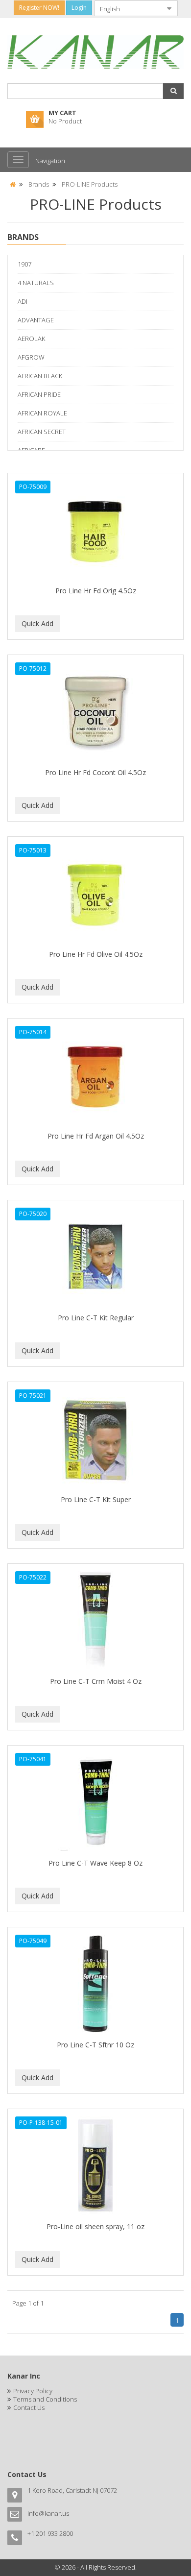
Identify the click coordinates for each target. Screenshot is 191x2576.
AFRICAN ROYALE (42, 413)
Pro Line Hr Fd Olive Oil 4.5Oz (96, 954)
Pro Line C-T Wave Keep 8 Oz (95, 1863)
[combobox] (128, 8)
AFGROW (31, 357)
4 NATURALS (36, 283)
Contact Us (29, 2407)
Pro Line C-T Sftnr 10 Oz (95, 2045)
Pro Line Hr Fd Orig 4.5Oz (96, 591)
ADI (23, 301)
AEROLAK (31, 339)
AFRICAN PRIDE (39, 394)
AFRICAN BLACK (40, 376)
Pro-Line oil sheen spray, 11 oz (95, 2226)
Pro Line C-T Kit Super (96, 1499)
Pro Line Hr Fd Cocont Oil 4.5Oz (95, 772)
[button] (173, 91)
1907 (24, 264)
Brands (39, 184)
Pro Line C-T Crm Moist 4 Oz (96, 1681)
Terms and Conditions (45, 2399)
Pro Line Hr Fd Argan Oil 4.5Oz (96, 1136)
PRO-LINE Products (90, 184)
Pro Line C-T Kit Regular (96, 1318)
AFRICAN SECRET (42, 432)
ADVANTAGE (36, 320)
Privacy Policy (33, 2391)
